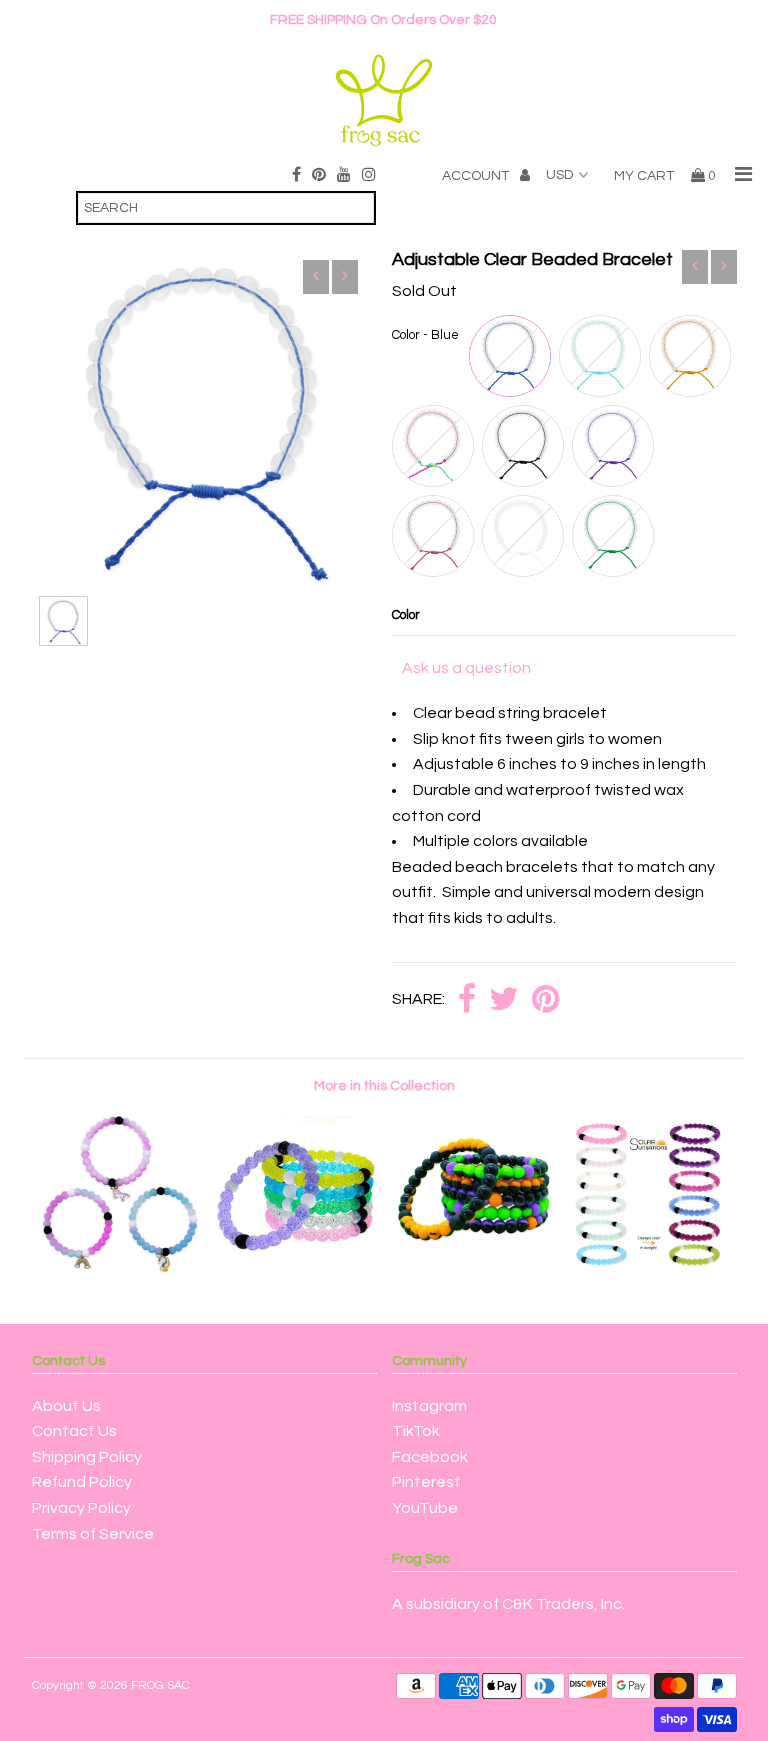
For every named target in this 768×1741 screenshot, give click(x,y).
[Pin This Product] (545, 1000)
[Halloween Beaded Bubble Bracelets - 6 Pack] (472, 1269)
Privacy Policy (81, 1508)
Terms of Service (93, 1534)
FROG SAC (160, 1685)
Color (406, 615)
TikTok (416, 1431)
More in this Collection (384, 1086)
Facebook (430, 1457)
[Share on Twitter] (504, 1000)
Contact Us (74, 1431)
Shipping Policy (87, 1457)
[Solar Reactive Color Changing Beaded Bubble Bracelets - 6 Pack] (649, 1269)
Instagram (429, 1406)
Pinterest (426, 1482)
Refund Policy (82, 1482)
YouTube (425, 1508)
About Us (66, 1406)
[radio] (510, 356)
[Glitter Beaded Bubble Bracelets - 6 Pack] (296, 1269)
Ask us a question (466, 668)
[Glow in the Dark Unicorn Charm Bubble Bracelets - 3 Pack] (120, 1269)
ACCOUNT (477, 176)
